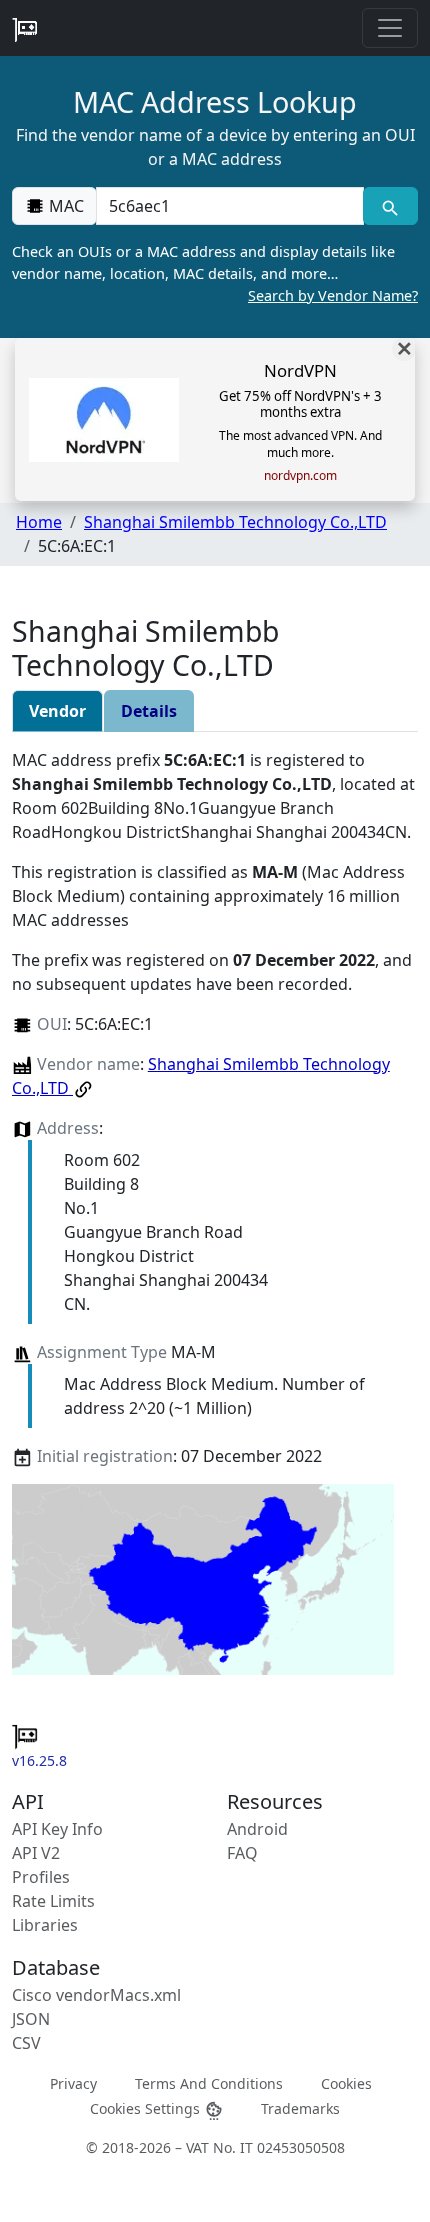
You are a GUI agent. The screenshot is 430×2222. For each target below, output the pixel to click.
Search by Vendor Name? (333, 295)
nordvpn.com (300, 476)
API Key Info (57, 1829)
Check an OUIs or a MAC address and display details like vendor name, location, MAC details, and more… (215, 273)
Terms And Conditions (209, 2083)
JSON (31, 2019)
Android (257, 1829)
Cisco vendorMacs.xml (96, 1995)
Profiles (41, 1877)
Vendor (57, 711)
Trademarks (300, 2108)
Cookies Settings (147, 2108)
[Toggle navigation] (390, 28)
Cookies (346, 2083)
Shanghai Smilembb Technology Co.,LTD (235, 522)
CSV (26, 2043)
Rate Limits (53, 1901)
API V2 (36, 1853)
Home (39, 522)
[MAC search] (390, 206)
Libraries (45, 1925)
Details (149, 711)
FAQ (242, 1853)
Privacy (73, 2083)
